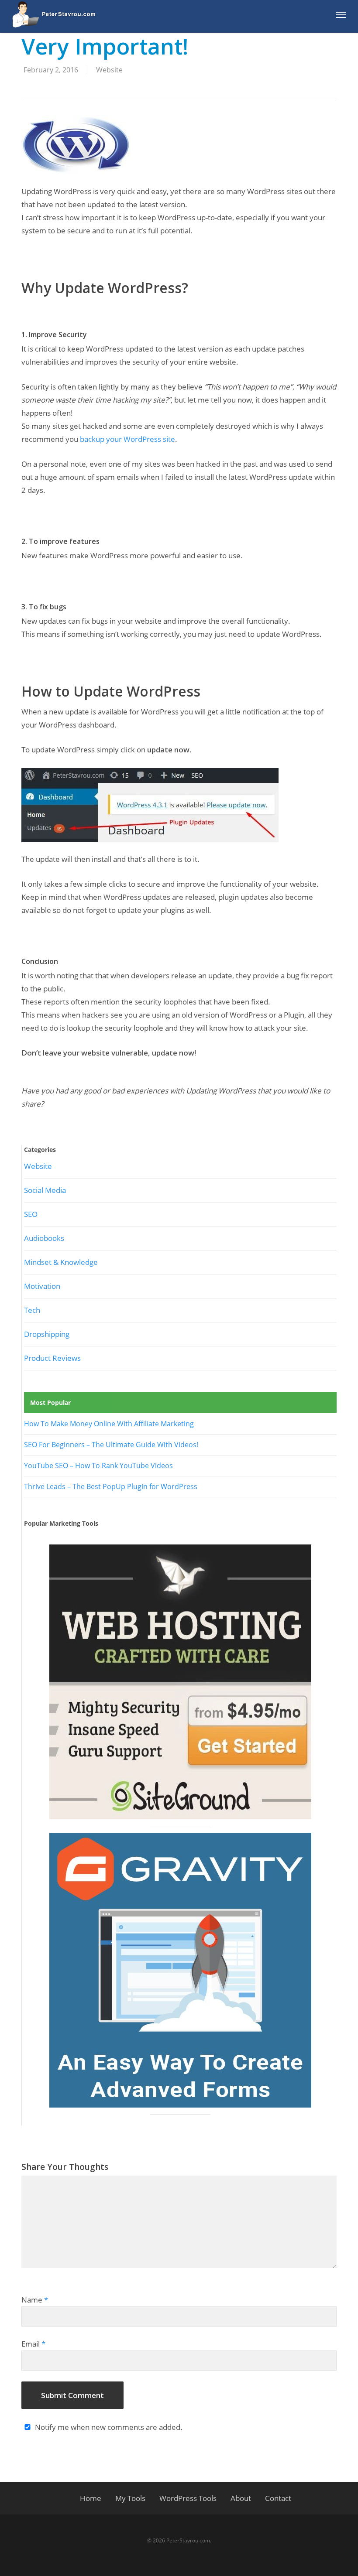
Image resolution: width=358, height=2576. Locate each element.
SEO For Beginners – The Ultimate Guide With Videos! (111, 1445)
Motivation (42, 1286)
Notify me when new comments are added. (109, 2427)
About (241, 2498)
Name (35, 2300)
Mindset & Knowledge (61, 1262)
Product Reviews (52, 1358)
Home (91, 2498)
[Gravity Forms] (180, 1970)
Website (109, 70)
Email (33, 2344)
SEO (31, 1214)
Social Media (45, 1190)
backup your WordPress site (127, 439)
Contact (278, 2498)
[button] (341, 14)
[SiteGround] (180, 1682)
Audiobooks (44, 1238)
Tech (32, 1310)
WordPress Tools (188, 2498)
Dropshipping (47, 1334)
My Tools (130, 2498)
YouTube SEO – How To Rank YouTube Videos (98, 1466)
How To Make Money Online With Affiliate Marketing (109, 1424)
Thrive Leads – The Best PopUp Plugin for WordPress (111, 1486)
